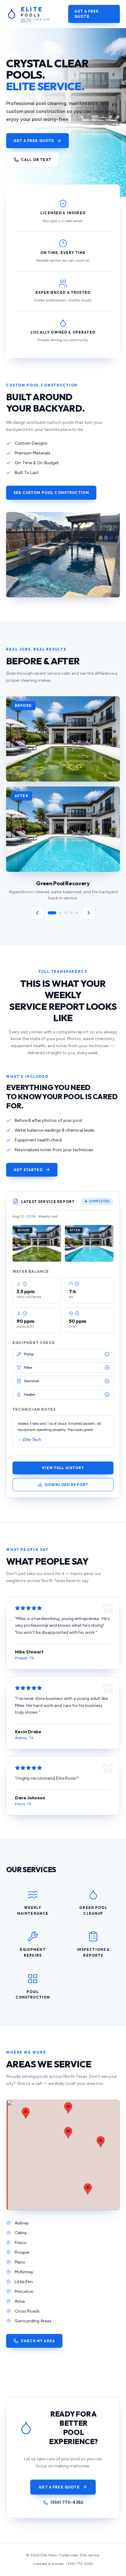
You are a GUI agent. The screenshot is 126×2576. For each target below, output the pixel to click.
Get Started (28, 1170)
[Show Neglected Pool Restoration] (60, 913)
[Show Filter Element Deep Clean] (71, 913)
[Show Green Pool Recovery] (52, 913)
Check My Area (38, 2341)
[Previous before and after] (37, 913)
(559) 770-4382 (67, 2502)
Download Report (67, 1485)
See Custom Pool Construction (51, 493)
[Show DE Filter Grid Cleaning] (66, 913)
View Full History (63, 1468)
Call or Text (36, 160)
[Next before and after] (89, 913)
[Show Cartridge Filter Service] (77, 913)
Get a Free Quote (87, 14)
